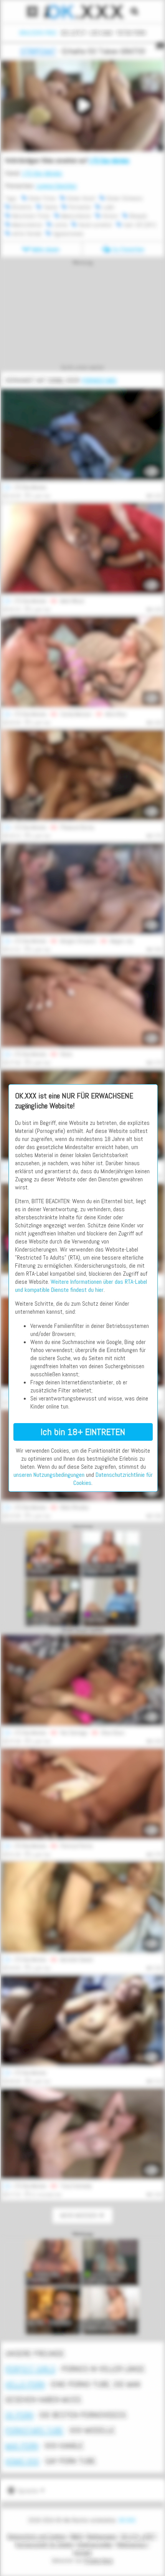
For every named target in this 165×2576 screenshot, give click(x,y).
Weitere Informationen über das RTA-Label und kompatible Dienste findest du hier (81, 1286)
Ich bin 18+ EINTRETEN (83, 1432)
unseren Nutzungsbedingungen (49, 1475)
